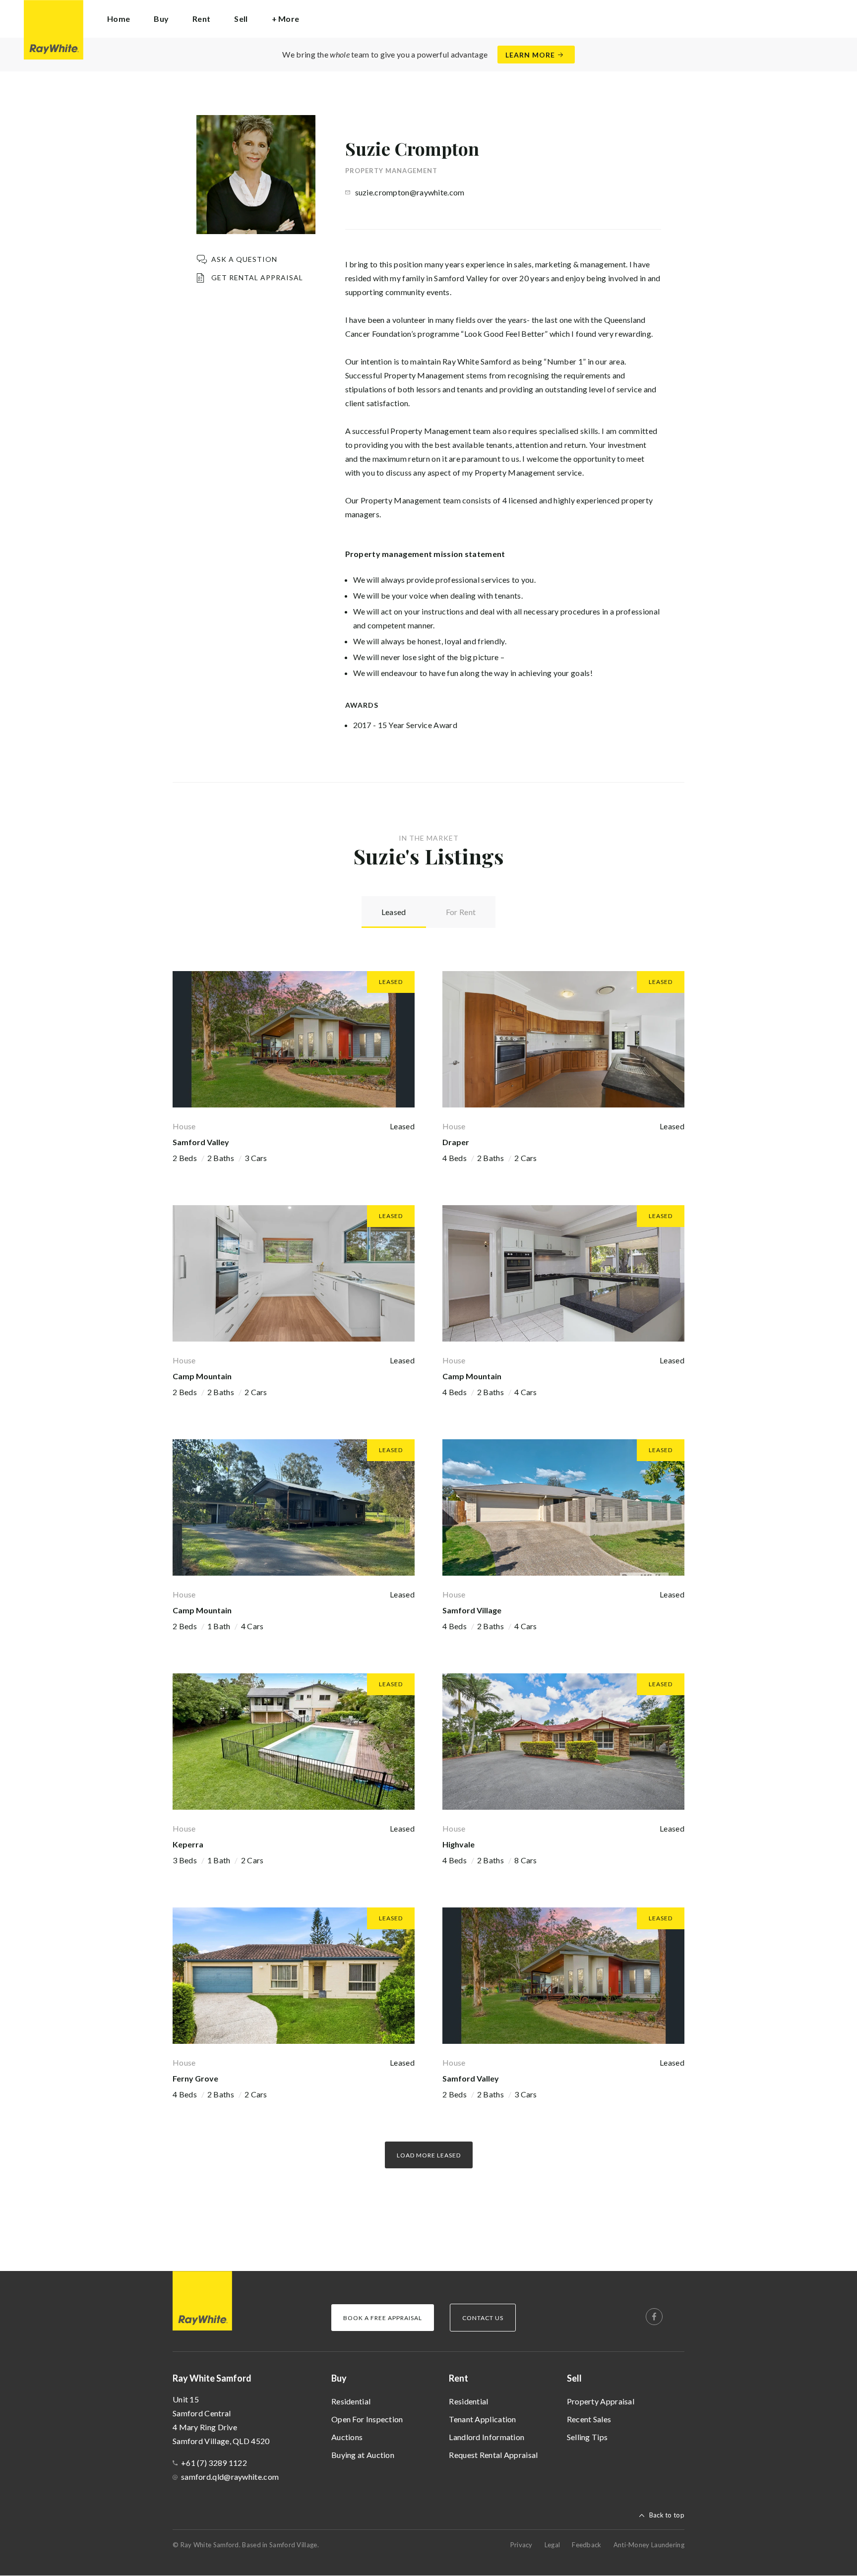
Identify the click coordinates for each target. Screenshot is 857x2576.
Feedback (586, 2545)
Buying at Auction (363, 2455)
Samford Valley (201, 1142)
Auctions (347, 2437)
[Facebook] (654, 2317)
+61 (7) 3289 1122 (214, 2463)
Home (119, 19)
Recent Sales (589, 2419)
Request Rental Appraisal (493, 2455)
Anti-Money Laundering (649, 2545)
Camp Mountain (202, 1376)
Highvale (459, 1844)
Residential (351, 2401)
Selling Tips (587, 2437)
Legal (552, 2545)
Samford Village (472, 1610)
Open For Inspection (367, 2419)
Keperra (188, 1844)
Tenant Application (482, 2419)
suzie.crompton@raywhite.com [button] (410, 192)
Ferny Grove (195, 2078)
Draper (456, 1142)
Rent (459, 2378)
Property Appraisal (601, 2401)
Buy (339, 2378)
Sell (574, 2378)
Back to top (667, 2515)
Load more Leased (429, 2155)
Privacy (521, 2545)
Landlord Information (487, 2437)
